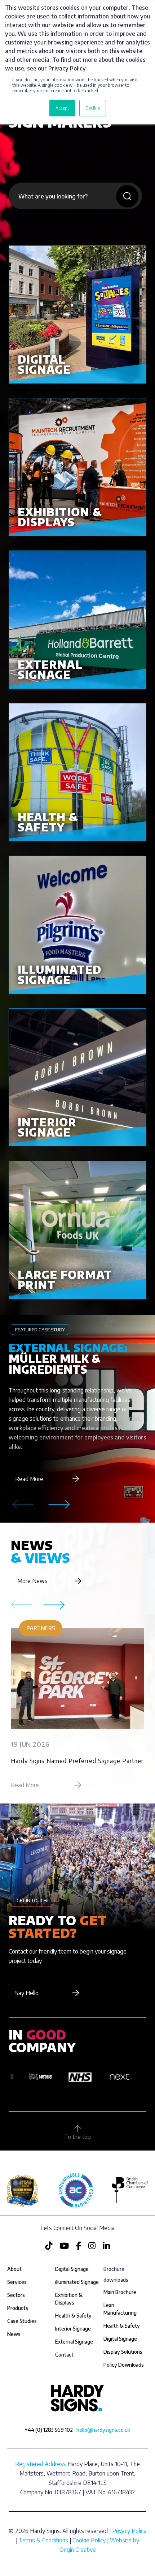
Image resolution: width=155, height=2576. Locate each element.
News (14, 2334)
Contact (64, 2355)
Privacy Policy (129, 2531)
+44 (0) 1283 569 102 (49, 2430)
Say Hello (27, 1993)
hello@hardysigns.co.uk (103, 2430)
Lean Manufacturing (120, 2309)
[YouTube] (65, 2246)
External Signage (74, 2342)
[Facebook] (79, 2246)
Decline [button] (93, 108)
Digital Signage (120, 2339)
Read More (29, 1479)
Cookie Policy (89, 2540)
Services (17, 2282)
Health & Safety (122, 2326)
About (14, 2269)
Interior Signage (73, 2329)
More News (32, 1581)
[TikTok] (49, 2246)
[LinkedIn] (106, 2246)
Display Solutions (123, 2352)
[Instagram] (93, 2246)
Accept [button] (62, 108)
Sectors (16, 2295)
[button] (59, 1505)
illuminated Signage (77, 2282)
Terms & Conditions (43, 2540)
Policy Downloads (124, 2365)
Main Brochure (120, 2292)
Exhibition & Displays (69, 2299)
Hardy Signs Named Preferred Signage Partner (77, 1761)
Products (18, 2308)
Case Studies (22, 2321)
